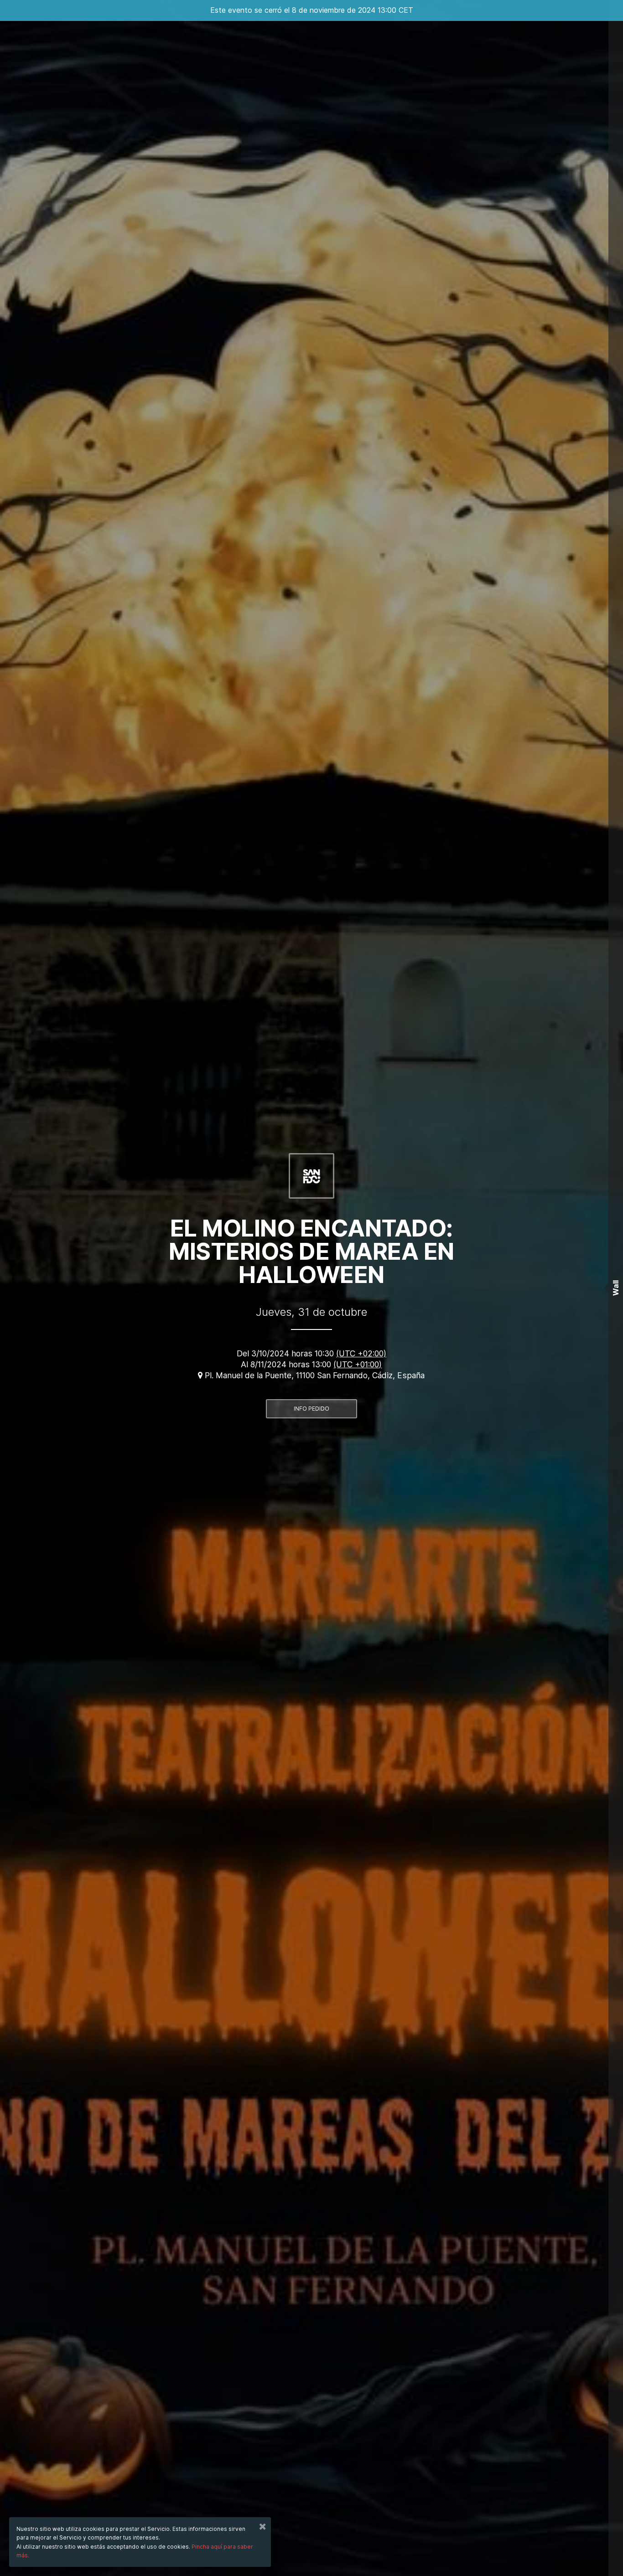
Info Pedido (311, 1409)
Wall (616, 1288)
